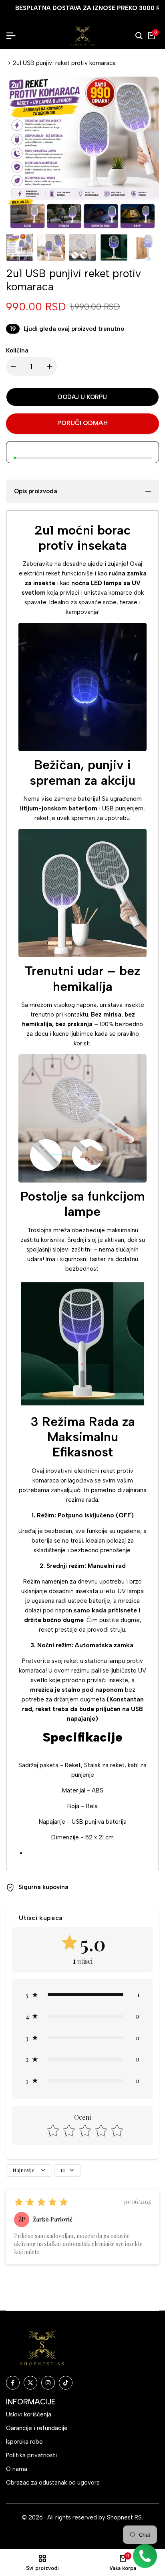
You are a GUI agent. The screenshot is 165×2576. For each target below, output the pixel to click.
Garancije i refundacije (37, 2428)
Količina (17, 350)
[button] (82, 1995)
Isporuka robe (24, 2442)
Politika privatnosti (31, 2455)
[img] (41, 2202)
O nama (17, 2469)
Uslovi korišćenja (29, 2414)
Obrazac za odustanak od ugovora (53, 2483)
